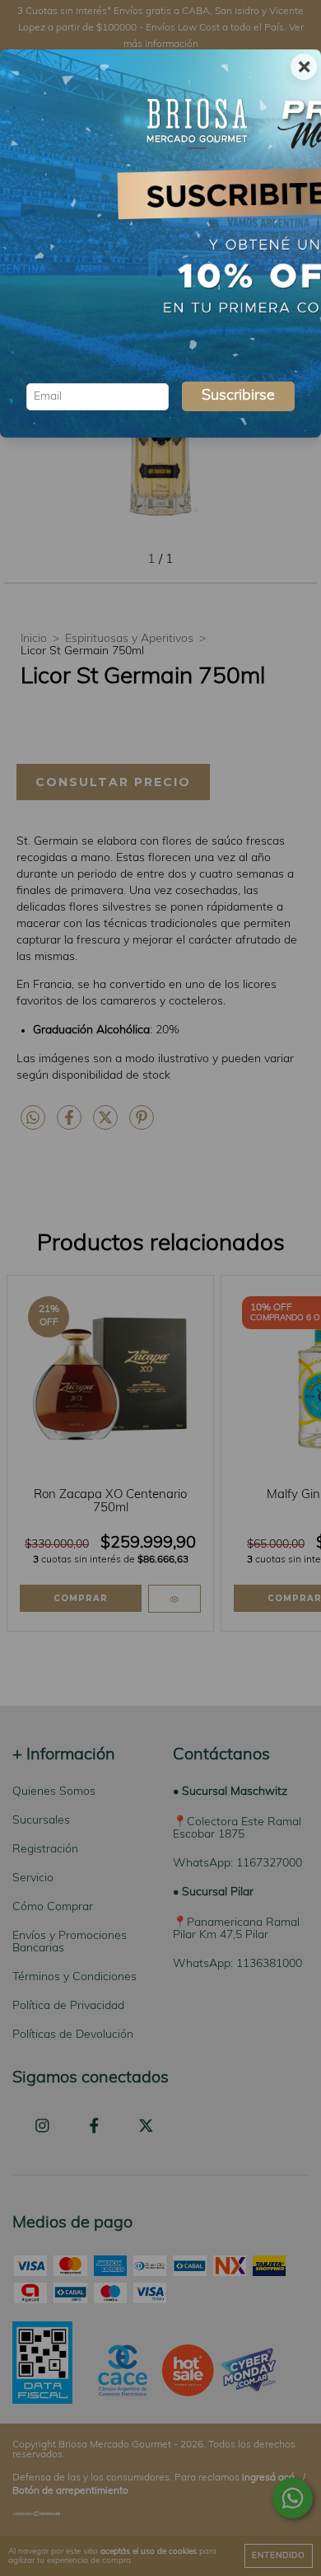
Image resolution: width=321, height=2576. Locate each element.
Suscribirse (238, 396)
